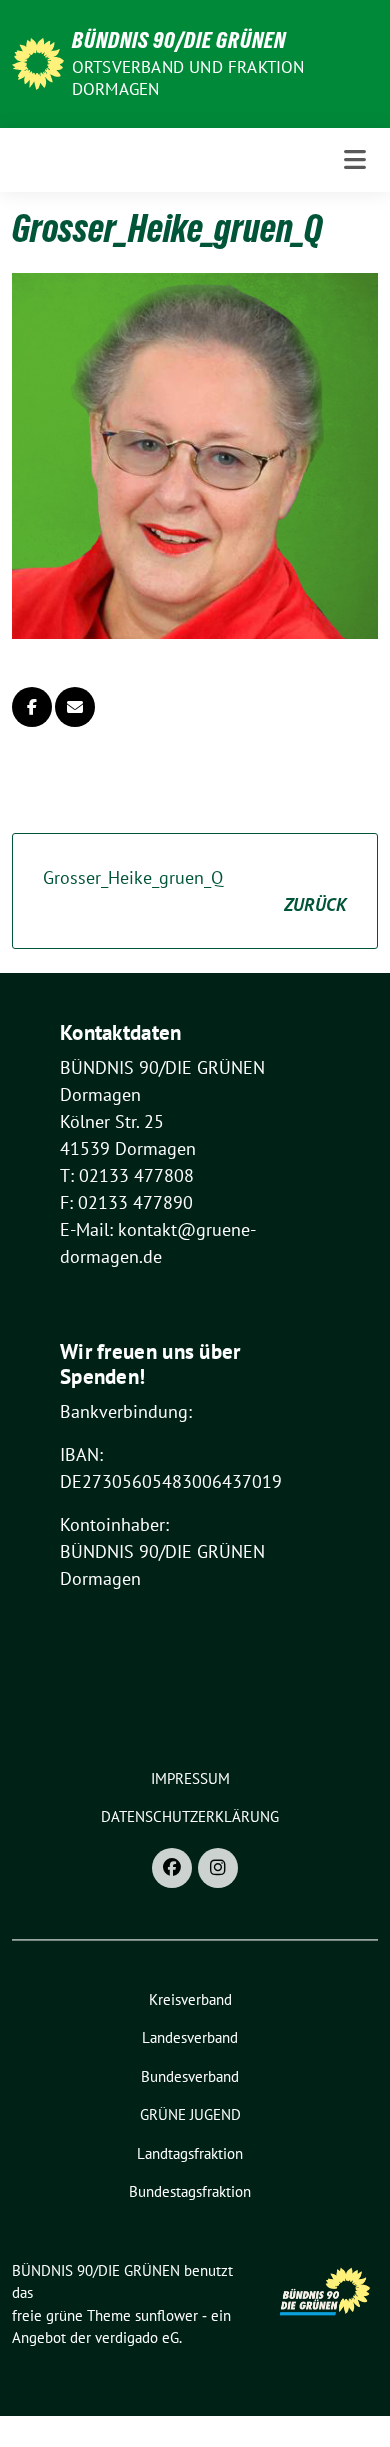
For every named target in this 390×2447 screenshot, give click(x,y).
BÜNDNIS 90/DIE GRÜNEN (179, 40)
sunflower (166, 2315)
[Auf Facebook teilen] (32, 707)
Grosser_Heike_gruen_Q (195, 891)
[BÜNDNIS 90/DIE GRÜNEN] (38, 61)
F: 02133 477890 (126, 1202)
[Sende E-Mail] (75, 707)
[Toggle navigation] (355, 160)
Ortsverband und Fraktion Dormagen (188, 78)
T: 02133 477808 (127, 1175)
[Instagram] (218, 1868)
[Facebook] (172, 1868)
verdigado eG (137, 2337)
